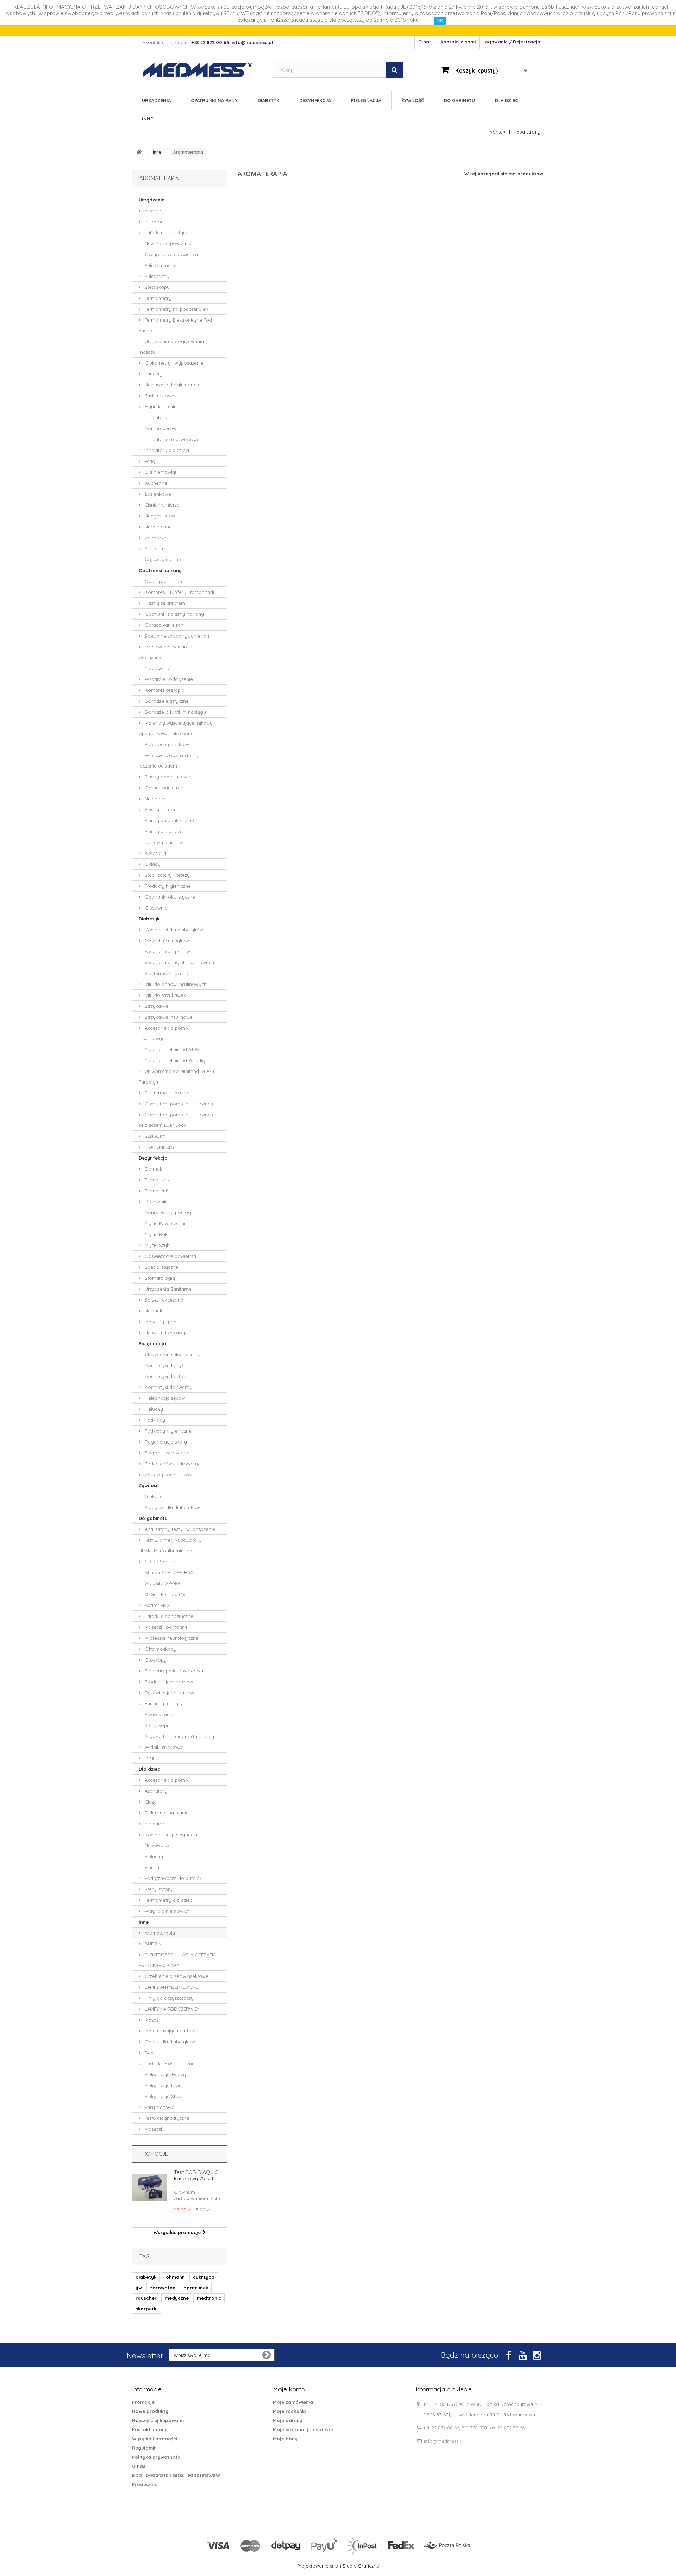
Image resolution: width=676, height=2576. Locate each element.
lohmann (175, 2277)
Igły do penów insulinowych (175, 984)
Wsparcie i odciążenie (168, 679)
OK (440, 20)
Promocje (154, 2154)
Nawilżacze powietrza (167, 243)
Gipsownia (155, 908)
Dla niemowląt (160, 472)
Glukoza (153, 1496)
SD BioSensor (159, 1562)
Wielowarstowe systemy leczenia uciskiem (168, 761)
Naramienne (158, 527)
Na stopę (154, 799)
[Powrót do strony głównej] (139, 152)
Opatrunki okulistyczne (169, 897)
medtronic (209, 2298)
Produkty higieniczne (167, 886)
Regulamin (144, 2448)
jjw (139, 2288)
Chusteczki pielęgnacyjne (172, 1354)
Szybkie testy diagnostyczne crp (180, 1736)
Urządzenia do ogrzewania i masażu (173, 347)
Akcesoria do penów (167, 951)
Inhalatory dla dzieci (166, 450)
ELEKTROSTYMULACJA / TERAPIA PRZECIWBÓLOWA (177, 1960)
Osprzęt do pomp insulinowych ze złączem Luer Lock (176, 1120)
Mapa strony (527, 132)
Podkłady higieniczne (167, 1431)
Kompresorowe (161, 428)
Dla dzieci (507, 100)
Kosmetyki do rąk (164, 1365)
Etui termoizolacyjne (166, 973)
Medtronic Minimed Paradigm (176, 1060)
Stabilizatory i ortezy (167, 875)
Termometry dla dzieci (168, 1900)
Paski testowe (159, 396)
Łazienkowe (157, 494)
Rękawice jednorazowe (170, 1693)
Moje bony (285, 2439)
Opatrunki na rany (214, 100)
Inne (147, 119)
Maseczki (154, 2129)
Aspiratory (155, 1791)
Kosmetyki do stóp (165, 1376)
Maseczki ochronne (165, 1627)
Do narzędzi (157, 1180)
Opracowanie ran (163, 625)
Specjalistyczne (161, 1267)
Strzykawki (156, 1006)
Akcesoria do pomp (166, 1780)
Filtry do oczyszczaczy (168, 1998)
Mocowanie (157, 668)
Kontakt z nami (458, 42)
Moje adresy (287, 2420)
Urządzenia (156, 100)
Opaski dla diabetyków (169, 2042)
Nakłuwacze (157, 1845)
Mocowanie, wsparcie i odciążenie (167, 652)
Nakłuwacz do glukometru (173, 385)
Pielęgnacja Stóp (162, 2096)
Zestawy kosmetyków (168, 1475)
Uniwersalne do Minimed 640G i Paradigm (176, 1076)
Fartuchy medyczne (166, 1703)
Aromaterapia (159, 1933)
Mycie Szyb (157, 1245)
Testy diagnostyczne (166, 2118)
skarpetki (146, 2309)
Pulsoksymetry (160, 265)
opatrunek (196, 2288)
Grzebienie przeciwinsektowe (176, 1976)
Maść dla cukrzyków (166, 941)
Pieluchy (153, 1409)
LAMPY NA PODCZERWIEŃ (172, 2009)
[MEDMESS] (204, 70)
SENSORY (154, 1136)
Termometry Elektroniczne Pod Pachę (175, 325)
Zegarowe (155, 538)
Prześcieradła (158, 1714)
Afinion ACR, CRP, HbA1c (170, 1572)
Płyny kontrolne (161, 406)
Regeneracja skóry (165, 1442)
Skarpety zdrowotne (166, 1453)
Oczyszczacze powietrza (171, 254)
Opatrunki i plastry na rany (174, 614)
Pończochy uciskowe (167, 744)
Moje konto (289, 2389)
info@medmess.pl (444, 2441)
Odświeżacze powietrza (170, 1256)
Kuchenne (155, 483)
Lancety (153, 374)
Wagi (150, 461)
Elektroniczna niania (166, 1813)
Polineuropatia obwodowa (173, 1671)
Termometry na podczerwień (176, 309)
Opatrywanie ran (163, 581)
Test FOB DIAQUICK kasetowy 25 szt (198, 2175)
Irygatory (154, 222)
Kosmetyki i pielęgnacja (170, 1835)
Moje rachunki (289, 2411)
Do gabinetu (459, 100)
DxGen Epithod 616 (164, 1594)
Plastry (151, 1867)
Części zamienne (162, 559)
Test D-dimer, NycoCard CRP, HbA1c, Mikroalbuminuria (173, 1545)
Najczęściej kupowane (158, 2420)
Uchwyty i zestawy (164, 1333)
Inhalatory (155, 417)
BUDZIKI (153, 1944)
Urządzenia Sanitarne (167, 1289)
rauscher (146, 2298)
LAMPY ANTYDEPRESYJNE (171, 1987)
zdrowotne (163, 2288)
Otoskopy (155, 1660)
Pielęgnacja (366, 100)
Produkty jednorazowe (169, 1682)
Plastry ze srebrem (164, 603)
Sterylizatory (158, 1889)
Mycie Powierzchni (164, 1223)
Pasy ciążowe (159, 2107)
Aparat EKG (157, 1605)
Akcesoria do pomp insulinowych (163, 1033)
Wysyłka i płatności (155, 2439)
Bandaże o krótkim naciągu (175, 712)
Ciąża (150, 1802)
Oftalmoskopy (160, 1649)
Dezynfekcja (315, 100)
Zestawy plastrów (163, 842)
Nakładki (153, 1311)
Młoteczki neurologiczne (171, 1638)
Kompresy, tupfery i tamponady (180, 592)
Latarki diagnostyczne (168, 232)
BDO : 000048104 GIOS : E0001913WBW (176, 2475)
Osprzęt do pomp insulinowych (178, 1104)
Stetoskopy (157, 287)
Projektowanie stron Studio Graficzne (338, 2566)
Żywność (413, 100)
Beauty (152, 2053)
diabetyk (146, 2277)
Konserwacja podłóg (167, 1212)
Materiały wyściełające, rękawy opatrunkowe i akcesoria (176, 728)
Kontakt (498, 132)
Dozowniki (155, 1202)
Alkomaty (154, 211)
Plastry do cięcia (162, 809)
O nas (425, 42)
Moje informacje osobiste (303, 2429)
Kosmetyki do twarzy (167, 1387)
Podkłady (154, 1420)
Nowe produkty (150, 2411)
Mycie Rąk (155, 1234)
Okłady (152, 864)
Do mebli (154, 1169)
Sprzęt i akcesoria (163, 1300)
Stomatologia (159, 1278)
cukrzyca (204, 2277)
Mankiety (154, 548)
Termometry (157, 298)
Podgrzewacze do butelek (173, 1878)
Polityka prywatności (157, 2457)
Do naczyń (156, 1191)
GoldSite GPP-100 (162, 1583)
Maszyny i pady (161, 1322)
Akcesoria (155, 853)
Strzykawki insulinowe (168, 1017)
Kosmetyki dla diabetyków (173, 930)
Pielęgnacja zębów (164, 1398)
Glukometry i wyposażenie (173, 363)
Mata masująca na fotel (170, 2031)
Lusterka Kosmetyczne (169, 2063)
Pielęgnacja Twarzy (165, 2074)
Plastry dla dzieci (162, 831)
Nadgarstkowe (160, 516)
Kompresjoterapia (164, 690)
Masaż (151, 2020)
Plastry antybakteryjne (169, 820)
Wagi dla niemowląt (166, 1911)
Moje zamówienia (293, 2402)
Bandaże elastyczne (166, 701)
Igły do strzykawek (165, 995)
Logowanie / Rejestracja (511, 42)
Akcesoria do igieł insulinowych (179, 962)
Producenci (145, 2484)
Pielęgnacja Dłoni (163, 2085)
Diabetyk (268, 100)
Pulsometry (156, 276)
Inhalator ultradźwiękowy (171, 439)
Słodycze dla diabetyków (172, 1507)
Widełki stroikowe (163, 1747)
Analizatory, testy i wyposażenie (179, 1529)
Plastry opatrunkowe (167, 777)
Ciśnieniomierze (161, 505)
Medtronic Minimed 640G (171, 1049)
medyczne (177, 2298)
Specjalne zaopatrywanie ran (176, 636)
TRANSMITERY (159, 1147)
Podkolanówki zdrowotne (172, 1464)
